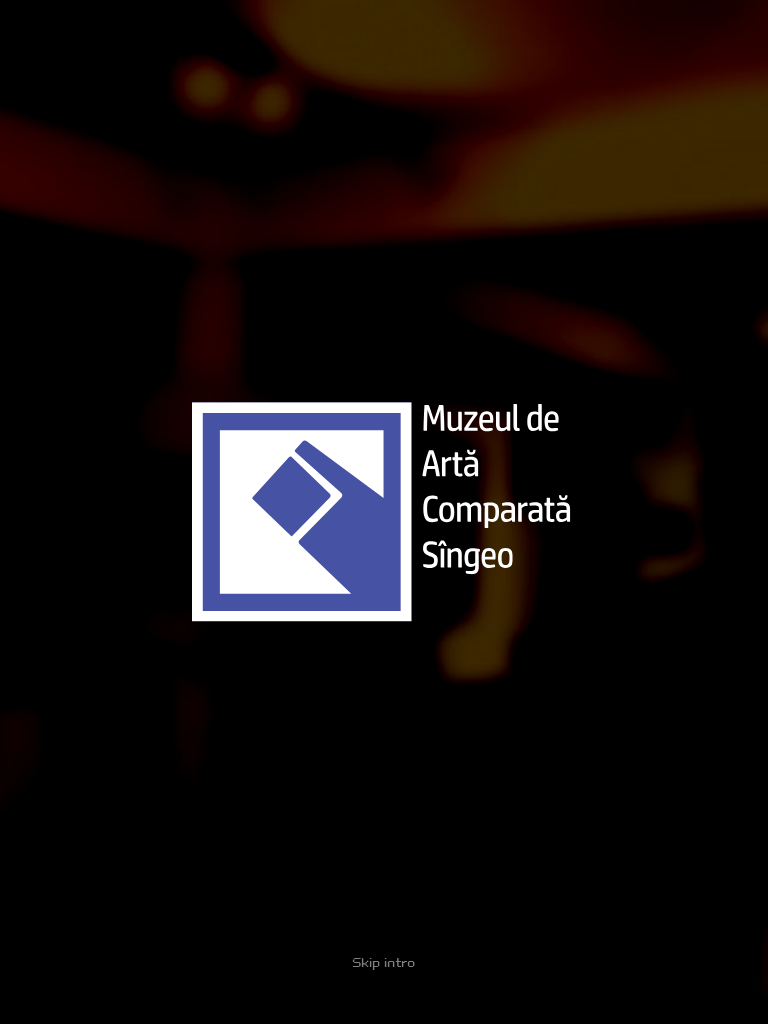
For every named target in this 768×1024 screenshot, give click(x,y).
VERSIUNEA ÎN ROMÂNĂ (633, 1003)
